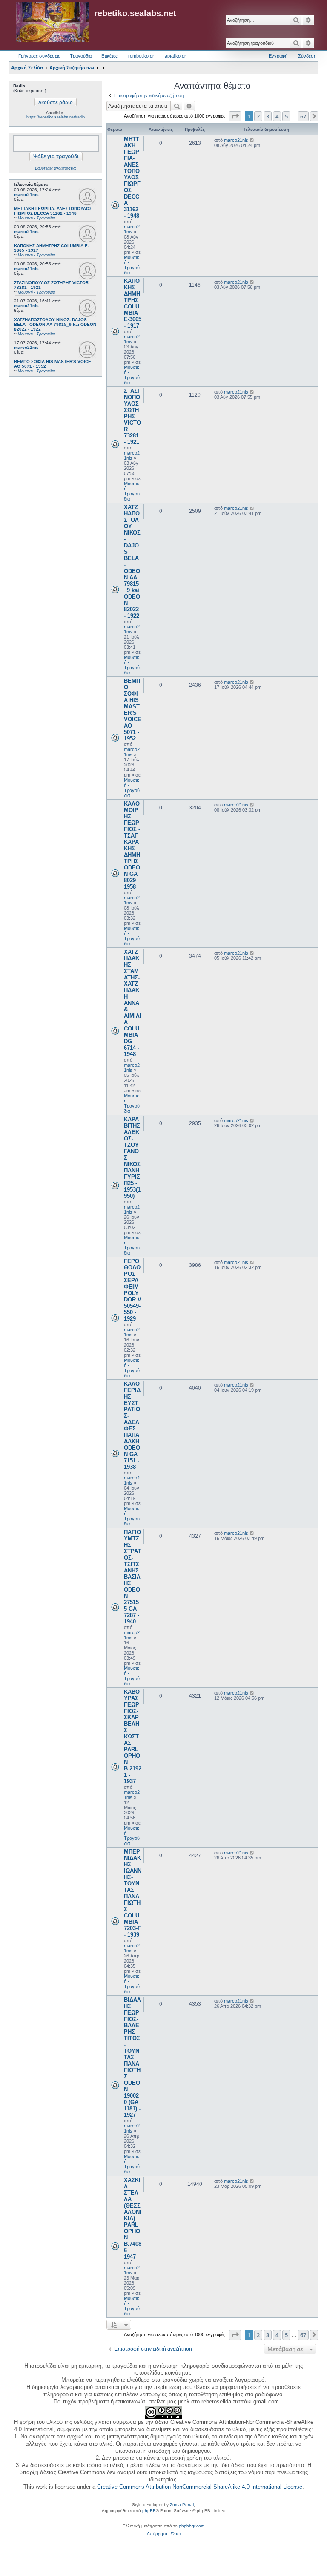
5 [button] (286, 116)
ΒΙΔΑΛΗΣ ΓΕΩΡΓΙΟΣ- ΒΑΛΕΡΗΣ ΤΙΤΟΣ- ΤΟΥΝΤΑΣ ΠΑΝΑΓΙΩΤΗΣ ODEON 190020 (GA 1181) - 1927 (132, 2057)
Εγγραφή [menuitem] (278, 56)
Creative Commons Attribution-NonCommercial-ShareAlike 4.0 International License (200, 2487)
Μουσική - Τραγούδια (132, 265)
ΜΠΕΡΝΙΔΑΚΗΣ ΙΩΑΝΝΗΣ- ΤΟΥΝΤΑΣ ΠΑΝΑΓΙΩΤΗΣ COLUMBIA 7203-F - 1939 (133, 1893)
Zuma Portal (182, 2505)
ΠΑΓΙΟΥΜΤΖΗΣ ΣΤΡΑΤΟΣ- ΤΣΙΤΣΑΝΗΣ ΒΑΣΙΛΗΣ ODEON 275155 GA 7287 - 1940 (132, 1577)
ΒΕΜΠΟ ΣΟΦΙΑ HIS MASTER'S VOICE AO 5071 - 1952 (133, 710)
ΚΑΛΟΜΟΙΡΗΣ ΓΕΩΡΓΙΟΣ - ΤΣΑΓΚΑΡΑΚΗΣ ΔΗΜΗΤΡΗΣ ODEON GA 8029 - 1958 (132, 845)
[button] (235, 116)
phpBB (149, 2511)
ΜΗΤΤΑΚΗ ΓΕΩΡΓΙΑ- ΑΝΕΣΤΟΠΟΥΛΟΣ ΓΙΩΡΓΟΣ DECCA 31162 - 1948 (132, 177)
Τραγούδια (81, 56)
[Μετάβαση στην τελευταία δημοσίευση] (252, 140)
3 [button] (268, 116)
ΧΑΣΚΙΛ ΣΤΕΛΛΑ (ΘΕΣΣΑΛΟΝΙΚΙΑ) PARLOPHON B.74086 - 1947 (133, 2218)
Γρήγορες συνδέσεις (39, 56)
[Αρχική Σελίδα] (52, 23)
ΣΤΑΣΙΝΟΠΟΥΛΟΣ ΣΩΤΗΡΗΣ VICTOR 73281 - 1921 (132, 416)
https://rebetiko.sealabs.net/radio (56, 117)
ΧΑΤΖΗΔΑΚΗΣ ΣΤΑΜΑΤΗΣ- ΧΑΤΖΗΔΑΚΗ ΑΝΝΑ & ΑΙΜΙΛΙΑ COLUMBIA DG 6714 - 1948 (133, 1003)
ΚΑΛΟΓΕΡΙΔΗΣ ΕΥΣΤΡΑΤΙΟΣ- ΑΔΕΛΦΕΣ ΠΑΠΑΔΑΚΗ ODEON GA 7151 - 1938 (132, 1425)
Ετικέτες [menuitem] (109, 56)
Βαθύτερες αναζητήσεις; (56, 168)
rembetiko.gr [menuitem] (141, 56)
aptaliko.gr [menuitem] (175, 56)
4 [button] (277, 116)
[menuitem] (157, 2534)
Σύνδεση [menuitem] (307, 56)
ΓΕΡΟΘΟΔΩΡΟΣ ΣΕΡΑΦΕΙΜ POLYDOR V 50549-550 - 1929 (133, 1290)
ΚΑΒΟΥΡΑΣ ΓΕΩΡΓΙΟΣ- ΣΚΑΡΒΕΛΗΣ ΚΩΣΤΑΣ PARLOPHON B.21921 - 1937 (133, 1737)
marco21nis (26, 194)
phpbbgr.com (192, 2526)
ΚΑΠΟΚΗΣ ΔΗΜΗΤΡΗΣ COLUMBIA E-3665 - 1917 (133, 303)
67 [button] (303, 116)
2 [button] (258, 116)
